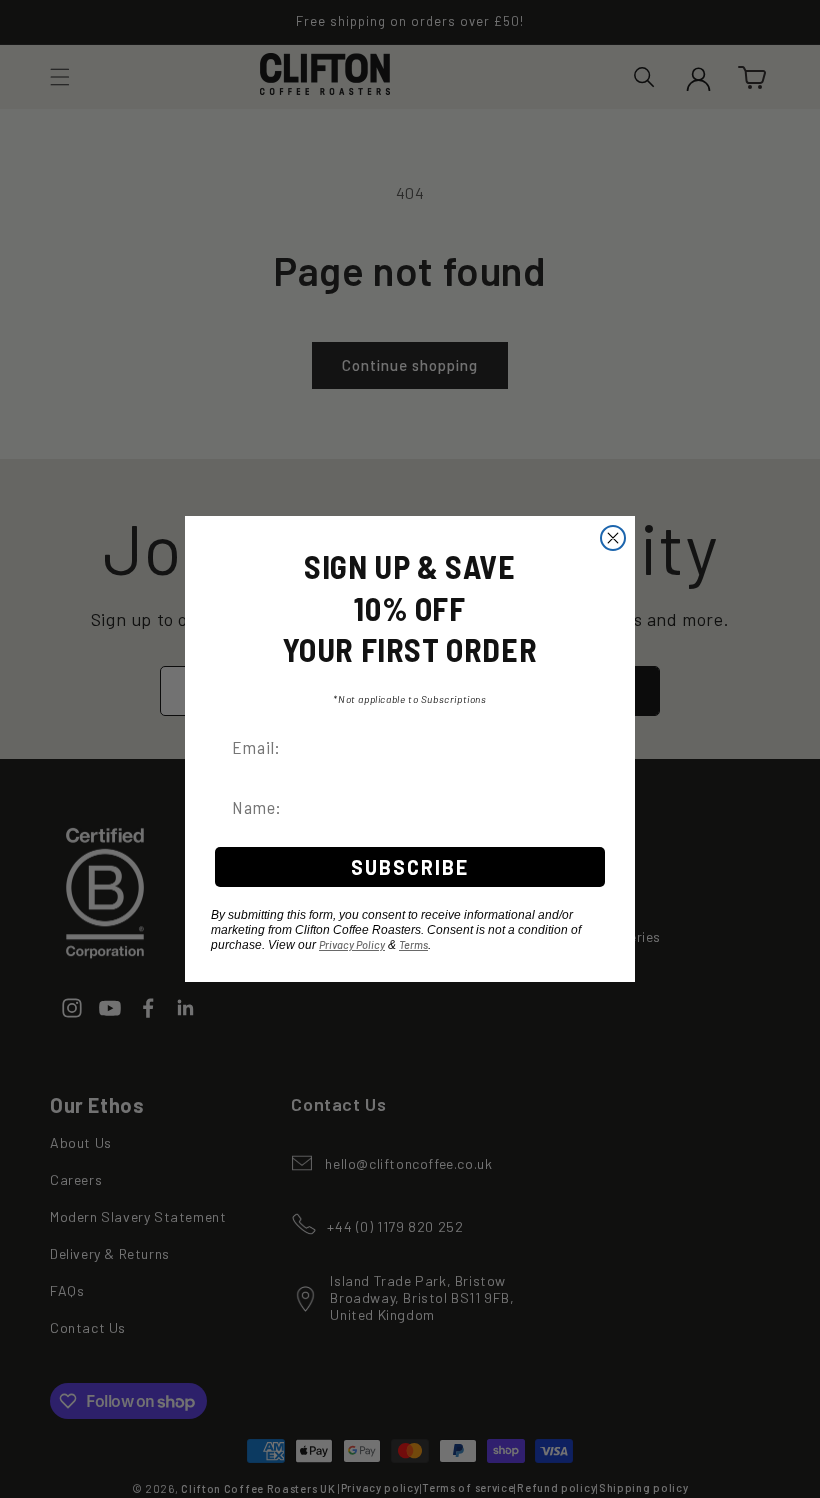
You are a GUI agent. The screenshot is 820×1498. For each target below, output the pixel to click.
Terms (413, 944)
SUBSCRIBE (410, 867)
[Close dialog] (613, 538)
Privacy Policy (352, 944)
